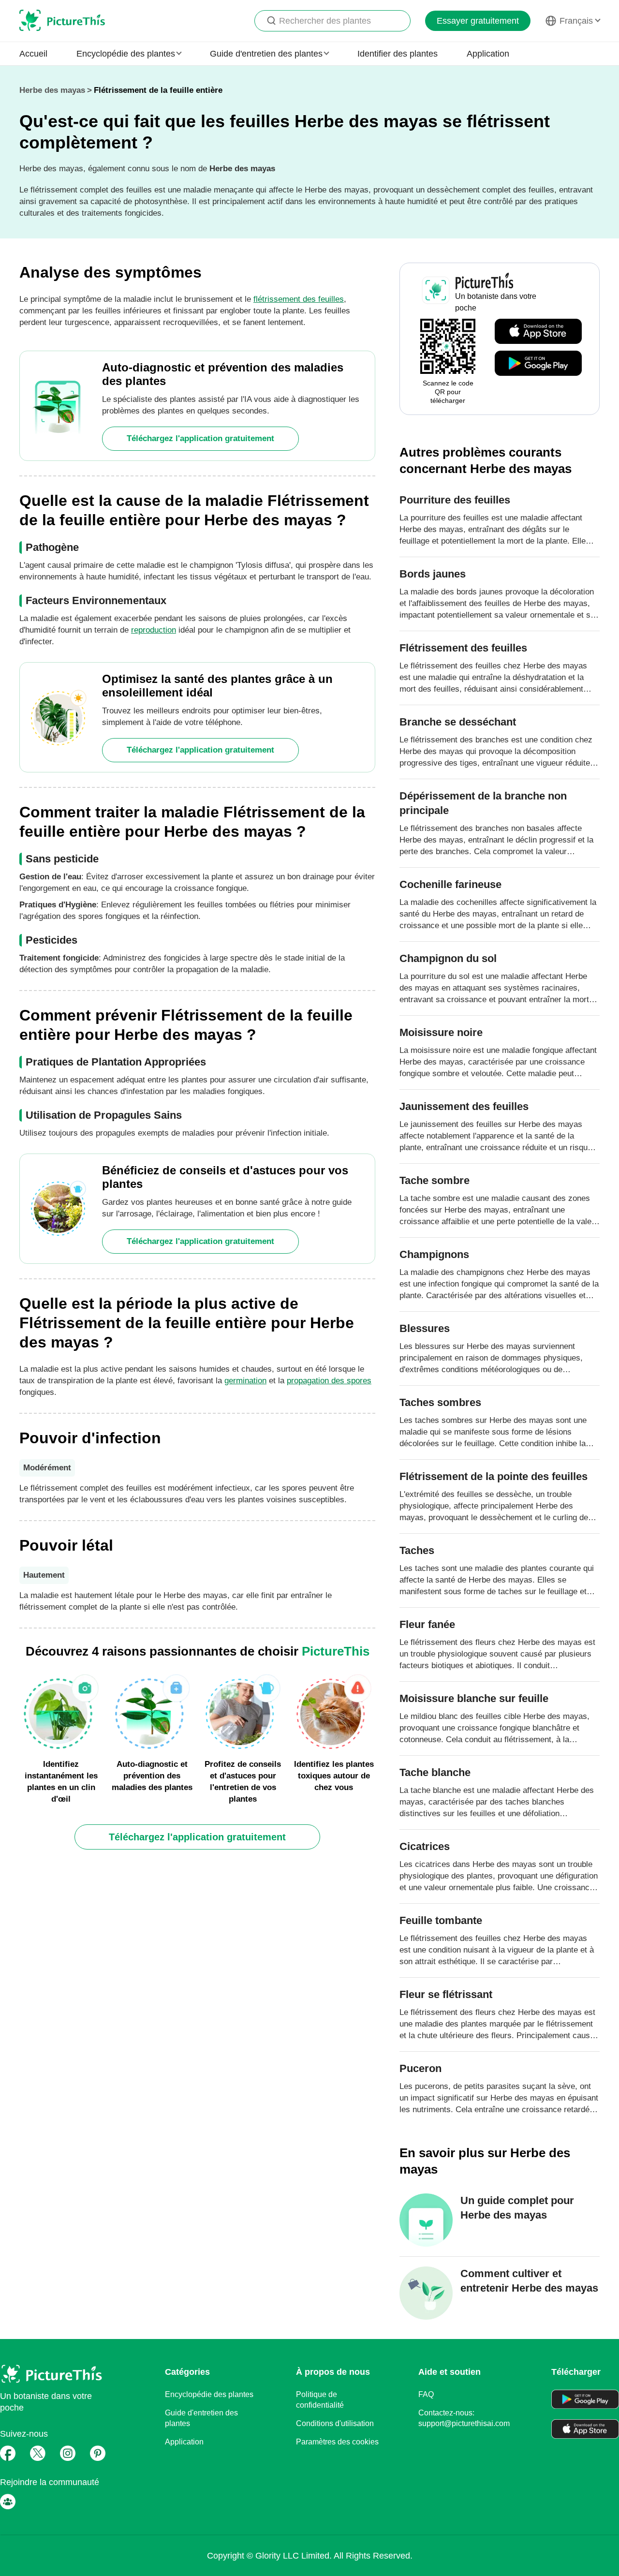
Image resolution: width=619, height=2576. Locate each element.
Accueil (33, 54)
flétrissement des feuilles (299, 299)
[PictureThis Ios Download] (538, 332)
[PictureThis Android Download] (538, 364)
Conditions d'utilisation (335, 2423)
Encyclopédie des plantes (209, 2394)
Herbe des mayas (52, 90)
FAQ (426, 2394)
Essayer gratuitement (478, 21)
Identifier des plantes (398, 54)
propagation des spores (329, 1381)
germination (245, 1381)
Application (488, 54)
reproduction (154, 630)
